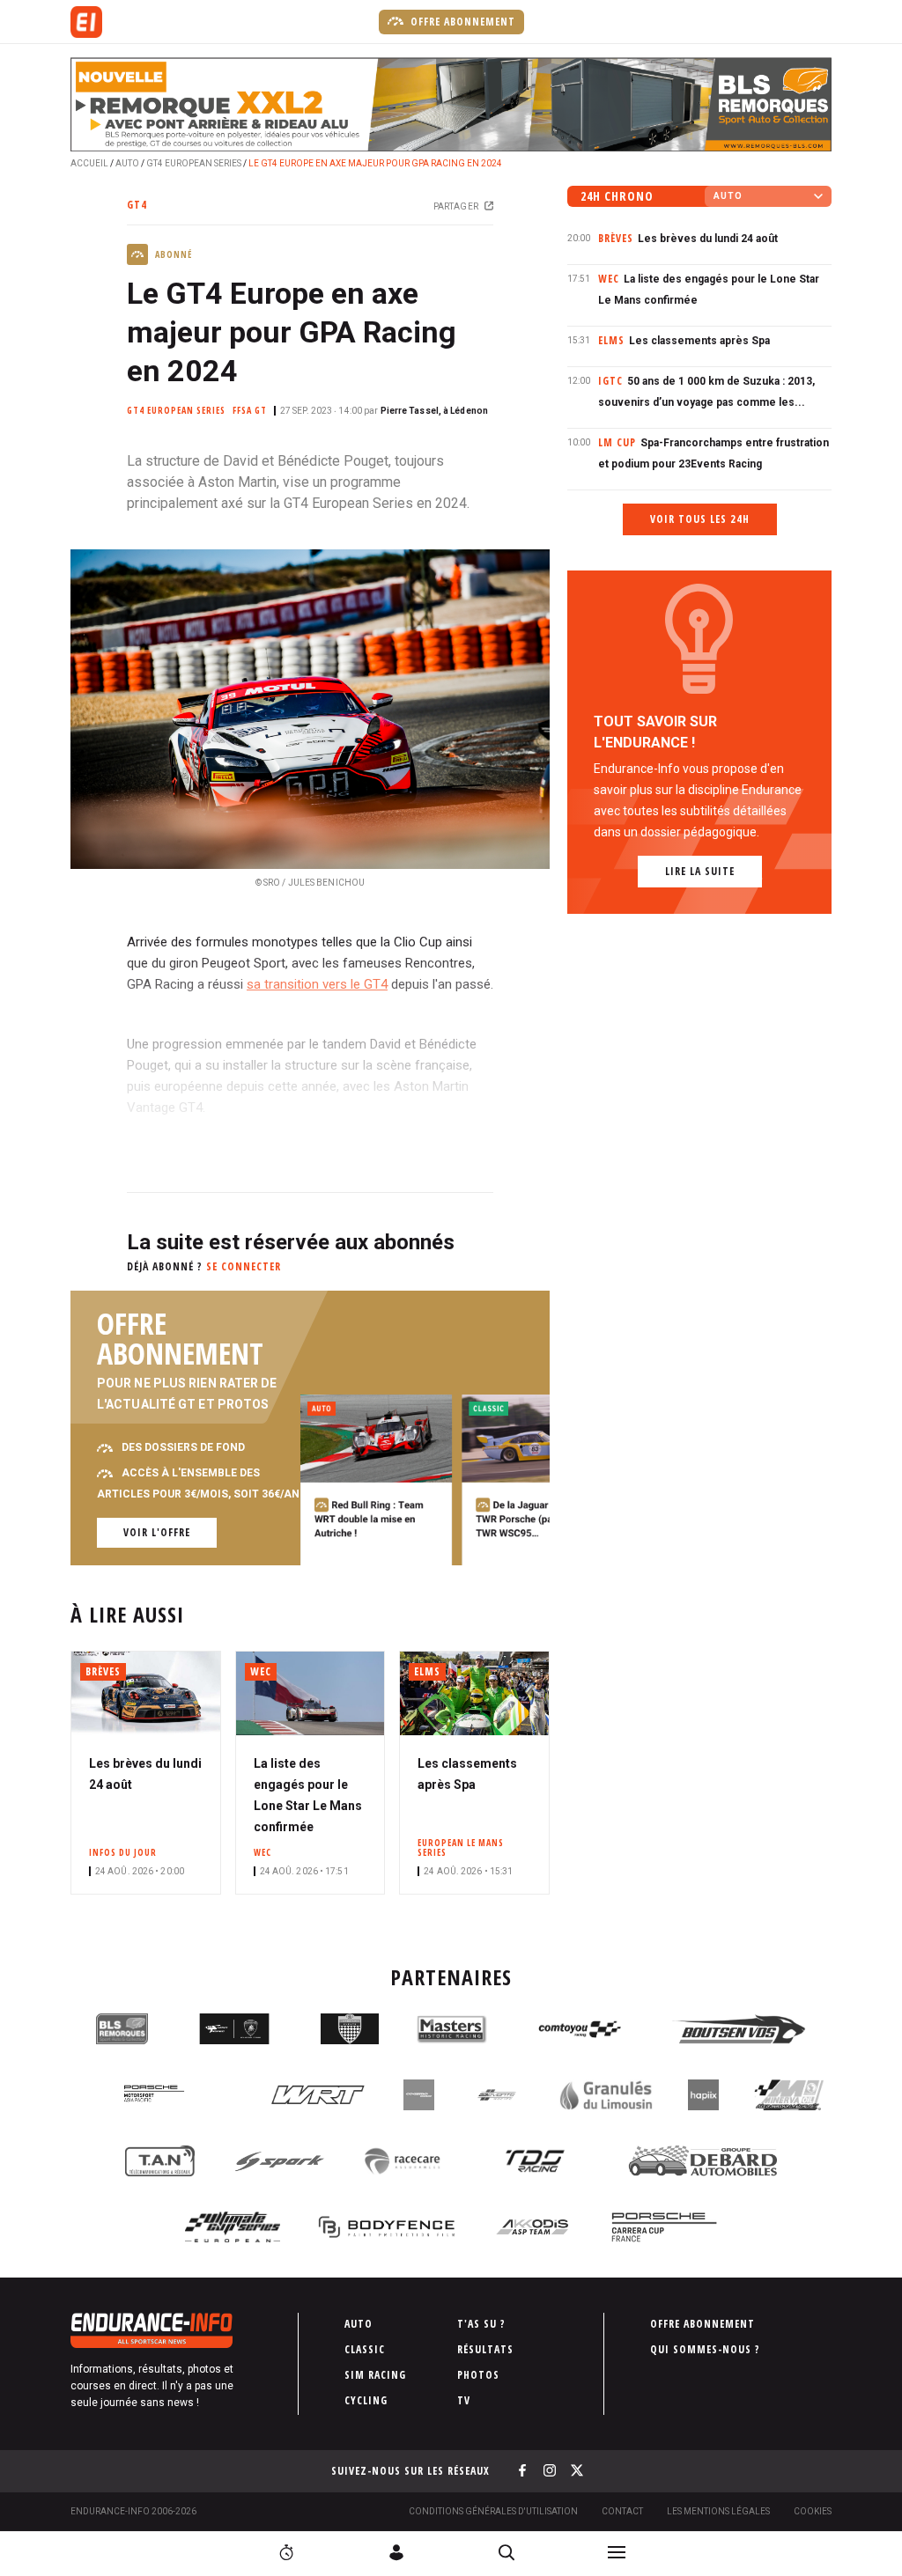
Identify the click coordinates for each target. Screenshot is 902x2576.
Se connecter (244, 1266)
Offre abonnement (461, 22)
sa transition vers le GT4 (317, 984)
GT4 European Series (194, 163)
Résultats (485, 2349)
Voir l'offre (157, 1532)
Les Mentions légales (718, 2511)
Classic (365, 2349)
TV (464, 2400)
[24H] (286, 2552)
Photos (478, 2375)
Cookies (813, 2511)
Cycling (366, 2400)
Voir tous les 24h (700, 519)
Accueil (89, 163)
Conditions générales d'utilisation (493, 2511)
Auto (127, 163)
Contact (622, 2511)
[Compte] (396, 2552)
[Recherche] (506, 2552)
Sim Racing (375, 2375)
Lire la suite (700, 871)
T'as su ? (481, 2324)
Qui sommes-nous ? (705, 2349)
